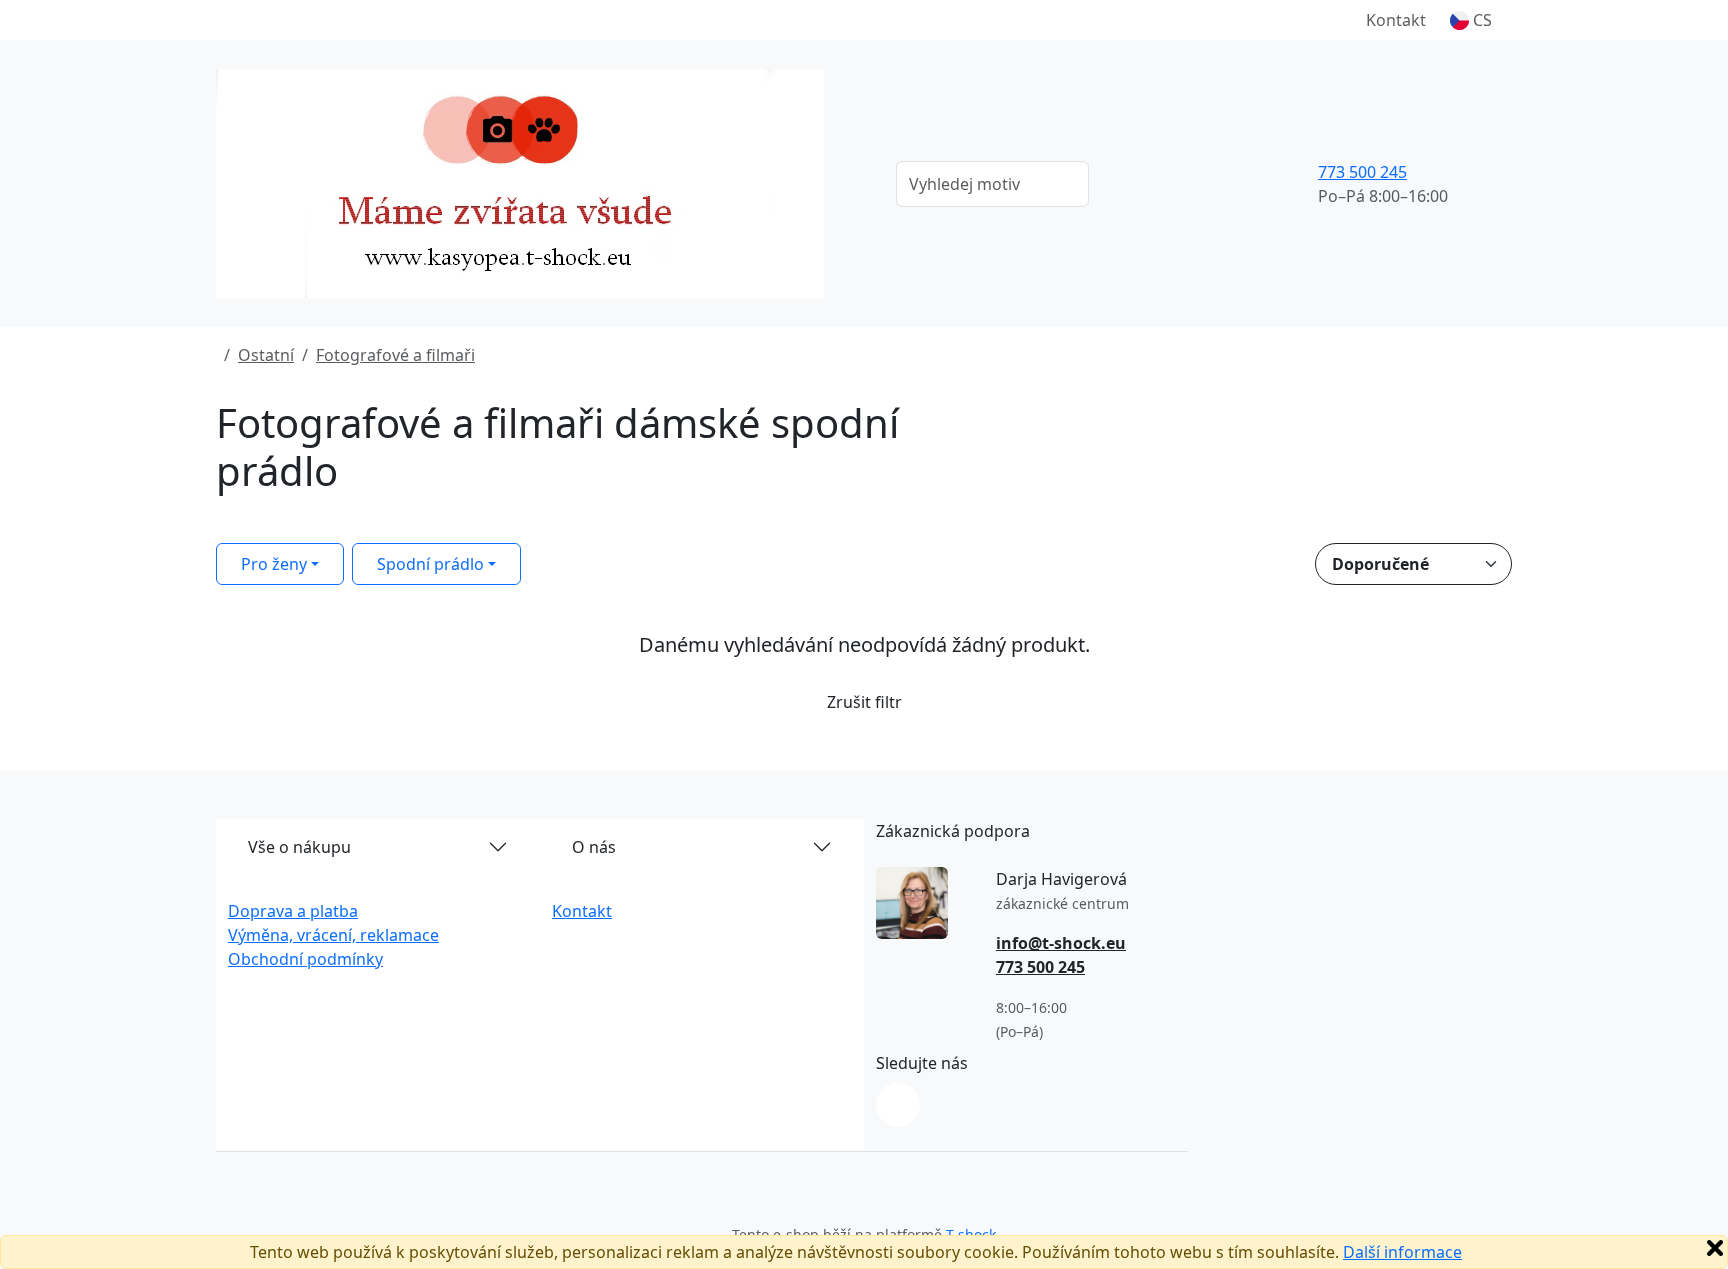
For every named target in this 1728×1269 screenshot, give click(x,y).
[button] (1471, 20)
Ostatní (266, 355)
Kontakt (1396, 20)
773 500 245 (1362, 172)
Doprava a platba (293, 911)
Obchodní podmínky (305, 959)
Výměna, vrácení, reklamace (333, 935)
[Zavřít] (1715, 1248)
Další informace (1402, 1252)
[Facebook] (898, 1105)
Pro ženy (274, 564)
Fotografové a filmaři (395, 355)
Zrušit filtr (864, 702)
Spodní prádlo (430, 564)
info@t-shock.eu (1061, 943)
